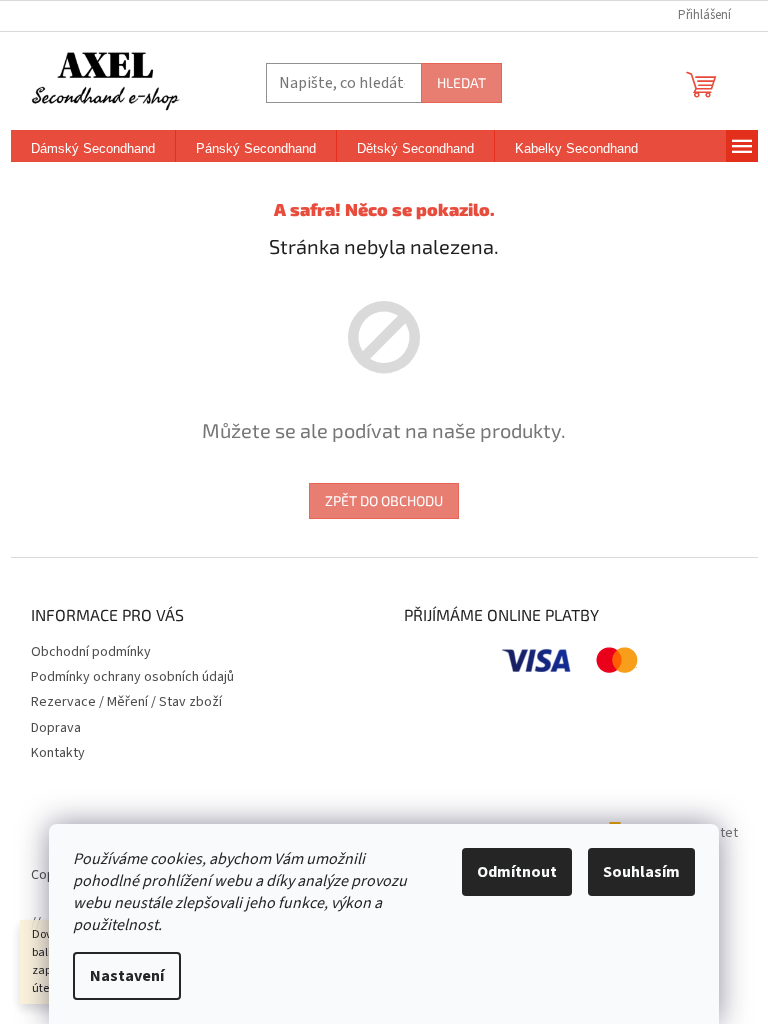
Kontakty (58, 753)
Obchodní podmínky (91, 652)
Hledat (461, 82)
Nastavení (127, 976)
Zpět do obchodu (384, 500)
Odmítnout (517, 872)
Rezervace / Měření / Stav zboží (126, 702)
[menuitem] (93, 149)
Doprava (56, 728)
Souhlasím (641, 872)
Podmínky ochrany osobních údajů (132, 677)
